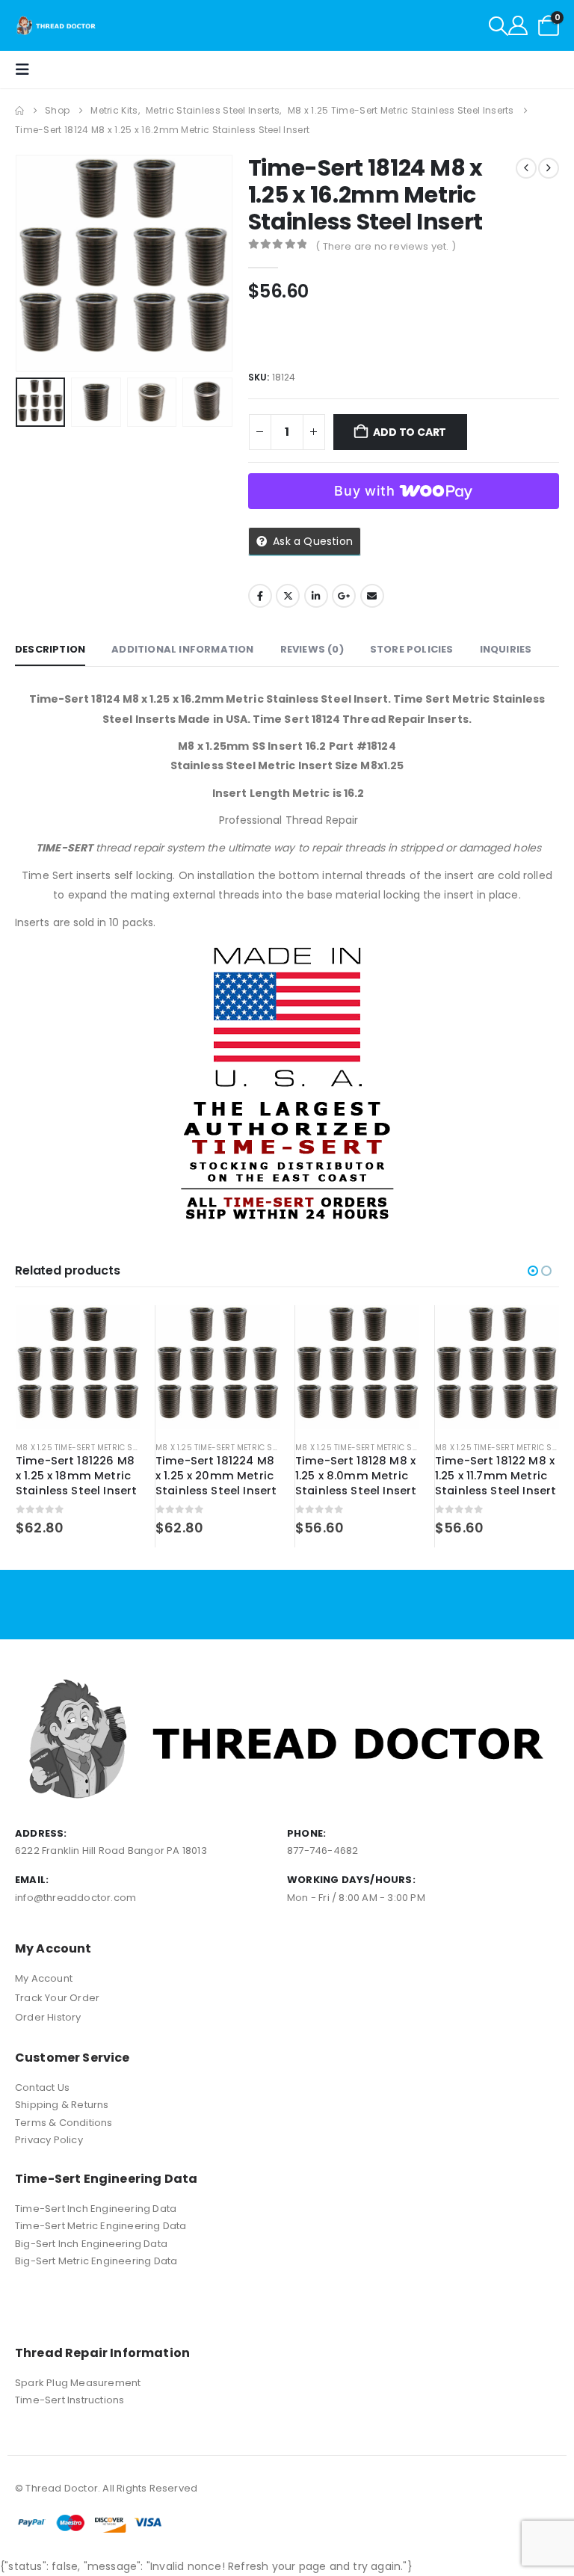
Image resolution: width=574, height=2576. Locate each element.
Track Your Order (57, 1998)
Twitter (288, 596)
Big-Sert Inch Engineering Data (91, 2244)
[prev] (526, 168)
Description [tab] (50, 649)
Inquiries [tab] (506, 649)
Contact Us (42, 2087)
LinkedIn (316, 596)
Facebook (260, 596)
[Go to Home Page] (19, 111)
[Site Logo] (56, 25)
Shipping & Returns (62, 2105)
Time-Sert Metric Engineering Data (101, 2226)
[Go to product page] (78, 1367)
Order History (48, 2017)
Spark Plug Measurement (78, 2383)
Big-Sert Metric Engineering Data (96, 2261)
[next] (549, 168)
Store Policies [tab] (412, 649)
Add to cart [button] (115, 1330)
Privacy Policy (49, 2140)
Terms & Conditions (64, 2123)
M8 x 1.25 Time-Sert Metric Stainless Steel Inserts (121, 1448)
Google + (344, 596)
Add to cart (410, 432)
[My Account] (518, 25)
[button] (499, 26)
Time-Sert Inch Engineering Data (96, 2209)
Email (372, 596)
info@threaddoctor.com (75, 1898)
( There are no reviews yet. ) (386, 246)
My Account (44, 1978)
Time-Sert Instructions (70, 2400)
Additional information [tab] (182, 649)
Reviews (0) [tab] (312, 649)
